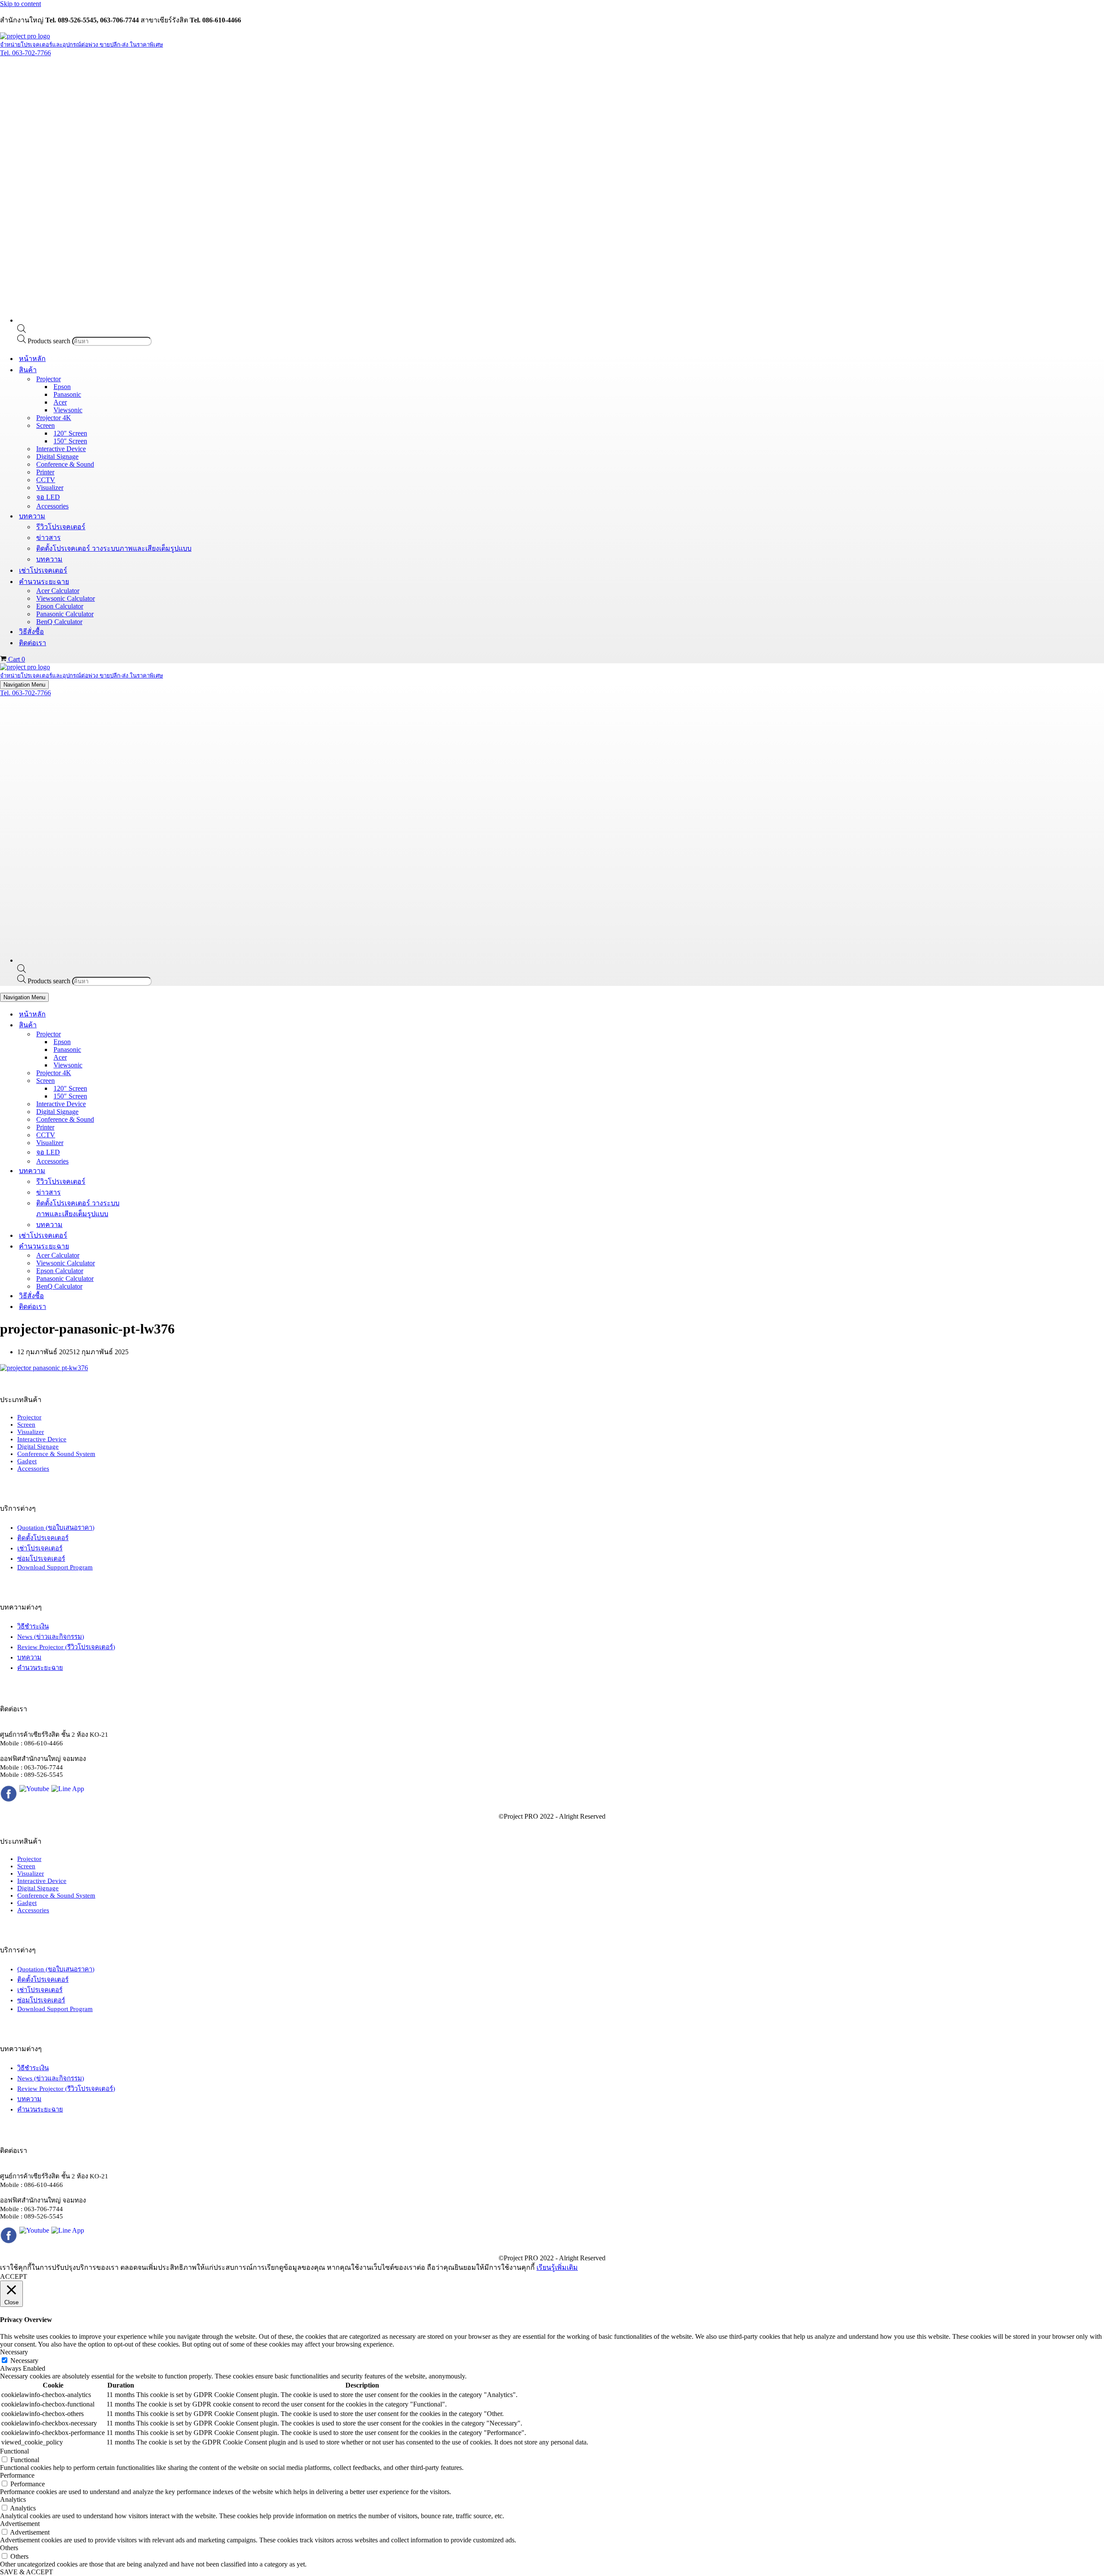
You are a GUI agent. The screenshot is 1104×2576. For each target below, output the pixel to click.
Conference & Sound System (56, 1454)
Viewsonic (68, 410)
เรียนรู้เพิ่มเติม (557, 2267)
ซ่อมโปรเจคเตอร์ (41, 1559)
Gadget (27, 1461)
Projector (29, 1417)
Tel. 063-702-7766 (25, 53)
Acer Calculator (58, 591)
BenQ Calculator (59, 622)
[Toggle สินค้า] (151, 1025)
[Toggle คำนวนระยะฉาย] (151, 1246)
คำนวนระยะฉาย (40, 1668)
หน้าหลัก (32, 359)
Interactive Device (61, 449)
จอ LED (48, 497)
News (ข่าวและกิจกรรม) (51, 1637)
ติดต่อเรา (33, 643)
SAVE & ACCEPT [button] (27, 2572)
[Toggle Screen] (151, 1081)
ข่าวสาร (49, 538)
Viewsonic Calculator (66, 598)
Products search (50, 341)
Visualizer (50, 488)
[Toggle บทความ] (151, 1171)
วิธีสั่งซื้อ (31, 632)
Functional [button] (14, 2451)
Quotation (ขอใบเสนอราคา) (56, 1528)
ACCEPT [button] (14, 2276)
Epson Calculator (60, 606)
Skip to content (20, 4)
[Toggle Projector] (151, 1034)
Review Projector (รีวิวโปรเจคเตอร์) (66, 1647)
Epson (62, 387)
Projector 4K (54, 418)
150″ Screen (70, 441)
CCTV (46, 480)
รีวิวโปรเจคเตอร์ (61, 527)
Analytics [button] (13, 2499)
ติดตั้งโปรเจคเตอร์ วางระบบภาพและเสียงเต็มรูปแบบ (114, 548)
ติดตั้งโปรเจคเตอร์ (43, 1538)
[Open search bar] (22, 331)
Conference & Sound (65, 464)
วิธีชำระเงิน (33, 1626)
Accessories (52, 506)
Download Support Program (55, 1567)
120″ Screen (70, 433)
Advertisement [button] (20, 2524)
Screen (26, 1424)
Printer (45, 472)
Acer (60, 402)
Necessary (24, 2361)
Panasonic (67, 394)
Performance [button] (17, 2475)
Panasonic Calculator (65, 614)
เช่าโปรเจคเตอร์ (43, 570)
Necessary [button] (14, 2352)
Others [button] (9, 2548)
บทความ (49, 559)
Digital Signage (57, 457)
